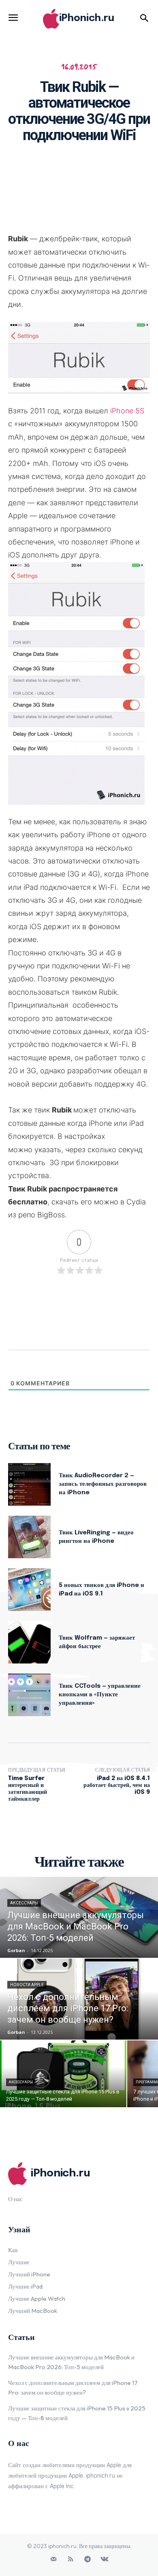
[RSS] (70, 2559)
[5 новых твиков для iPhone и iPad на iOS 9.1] (29, 1590)
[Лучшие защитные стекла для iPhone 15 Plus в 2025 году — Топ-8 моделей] (63, 2074)
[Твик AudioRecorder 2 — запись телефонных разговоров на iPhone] (29, 1484)
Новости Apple (27, 1985)
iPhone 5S (127, 411)
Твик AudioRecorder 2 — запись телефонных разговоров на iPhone (103, 1484)
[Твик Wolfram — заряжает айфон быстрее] (29, 1642)
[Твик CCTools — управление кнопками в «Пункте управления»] (29, 1695)
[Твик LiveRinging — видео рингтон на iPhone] (29, 1537)
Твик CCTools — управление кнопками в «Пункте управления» (100, 1695)
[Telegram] (88, 2559)
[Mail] (53, 2559)
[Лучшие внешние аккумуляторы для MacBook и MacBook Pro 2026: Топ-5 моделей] (79, 1917)
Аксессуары (24, 1903)
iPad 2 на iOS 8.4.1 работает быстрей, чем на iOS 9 (117, 1785)
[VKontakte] (105, 2559)
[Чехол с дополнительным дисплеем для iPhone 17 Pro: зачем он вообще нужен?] (79, 1999)
